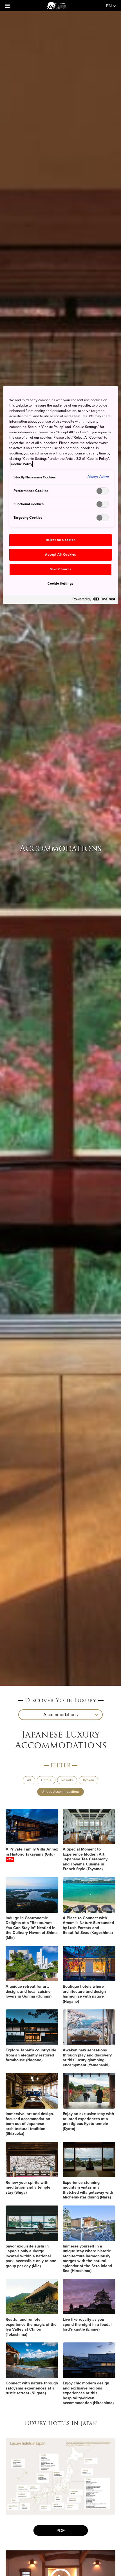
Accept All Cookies (60, 555)
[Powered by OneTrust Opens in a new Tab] (94, 600)
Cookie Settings (60, 584)
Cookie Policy (21, 464)
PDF (61, 2530)
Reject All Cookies (60, 540)
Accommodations (60, 1715)
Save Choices (61, 569)
